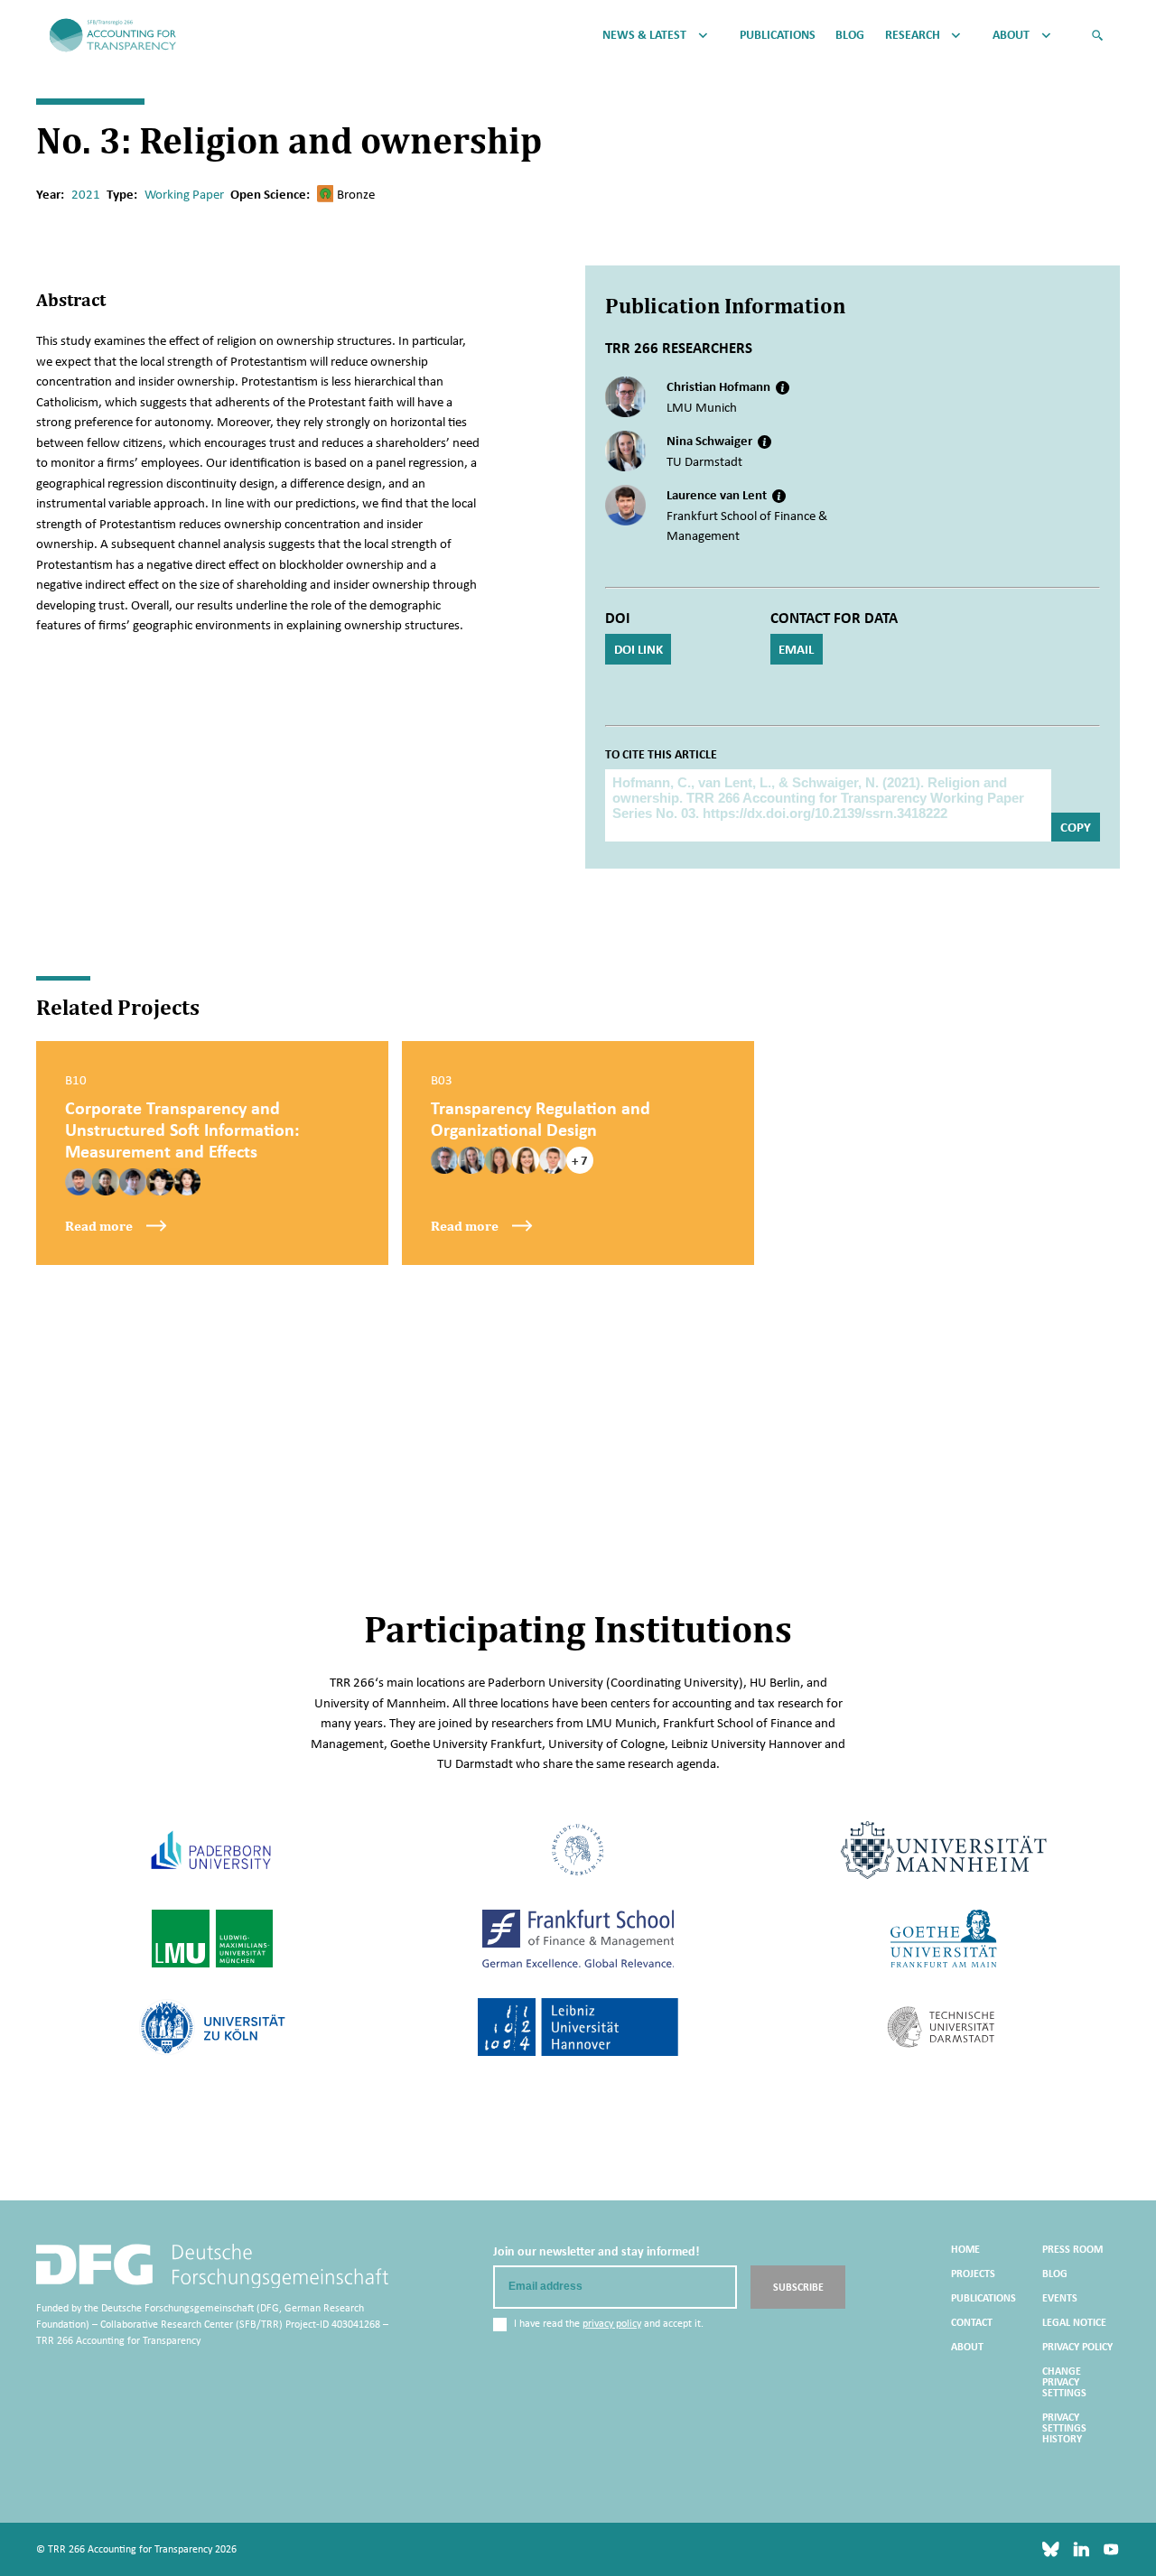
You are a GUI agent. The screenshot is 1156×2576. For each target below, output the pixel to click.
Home (965, 2249)
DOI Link (639, 649)
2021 (86, 194)
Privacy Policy (1077, 2347)
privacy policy (612, 2323)
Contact (972, 2322)
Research (913, 35)
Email (796, 649)
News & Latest (644, 35)
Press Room (1072, 2249)
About (1011, 35)
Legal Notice (1074, 2322)
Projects (973, 2274)
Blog (850, 35)
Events (1060, 2298)
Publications (778, 35)
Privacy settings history (1064, 2428)
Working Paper (184, 194)
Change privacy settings (1064, 2382)
